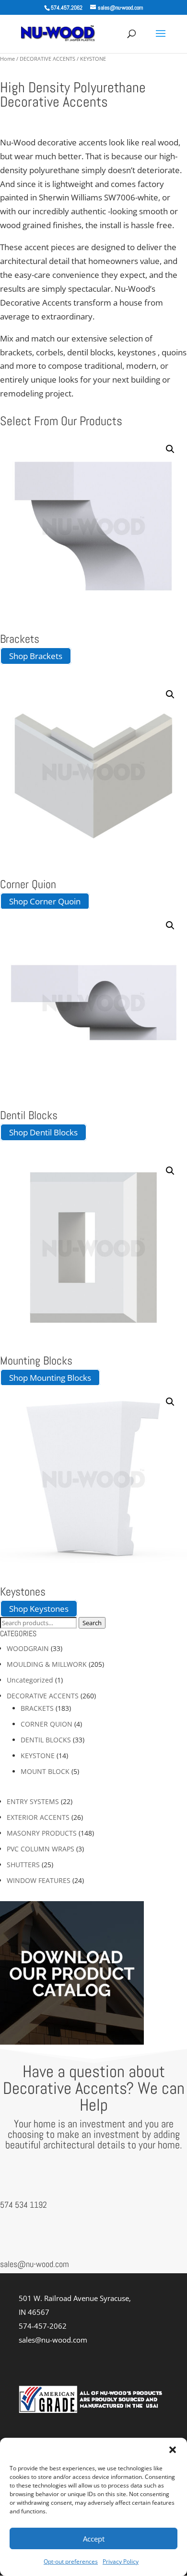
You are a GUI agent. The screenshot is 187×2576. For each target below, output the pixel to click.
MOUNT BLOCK (45, 1771)
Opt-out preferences (71, 2561)
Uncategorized (30, 1680)
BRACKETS (37, 1708)
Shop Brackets (36, 656)
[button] (173, 2450)
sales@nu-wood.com (35, 2264)
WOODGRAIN (28, 1648)
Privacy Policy (121, 2561)
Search (92, 1623)
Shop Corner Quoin (45, 901)
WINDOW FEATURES (39, 1880)
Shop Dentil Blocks (43, 1132)
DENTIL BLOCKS (46, 1740)
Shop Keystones (39, 1609)
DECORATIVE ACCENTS (47, 59)
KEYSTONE (38, 1756)
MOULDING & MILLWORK (47, 1664)
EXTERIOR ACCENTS (38, 1817)
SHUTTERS (23, 1865)
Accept (94, 2539)
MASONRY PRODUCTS (42, 1833)
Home (7, 59)
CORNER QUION (47, 1724)
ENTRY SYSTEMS (33, 1801)
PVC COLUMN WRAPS (41, 1849)
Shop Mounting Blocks (50, 1378)
